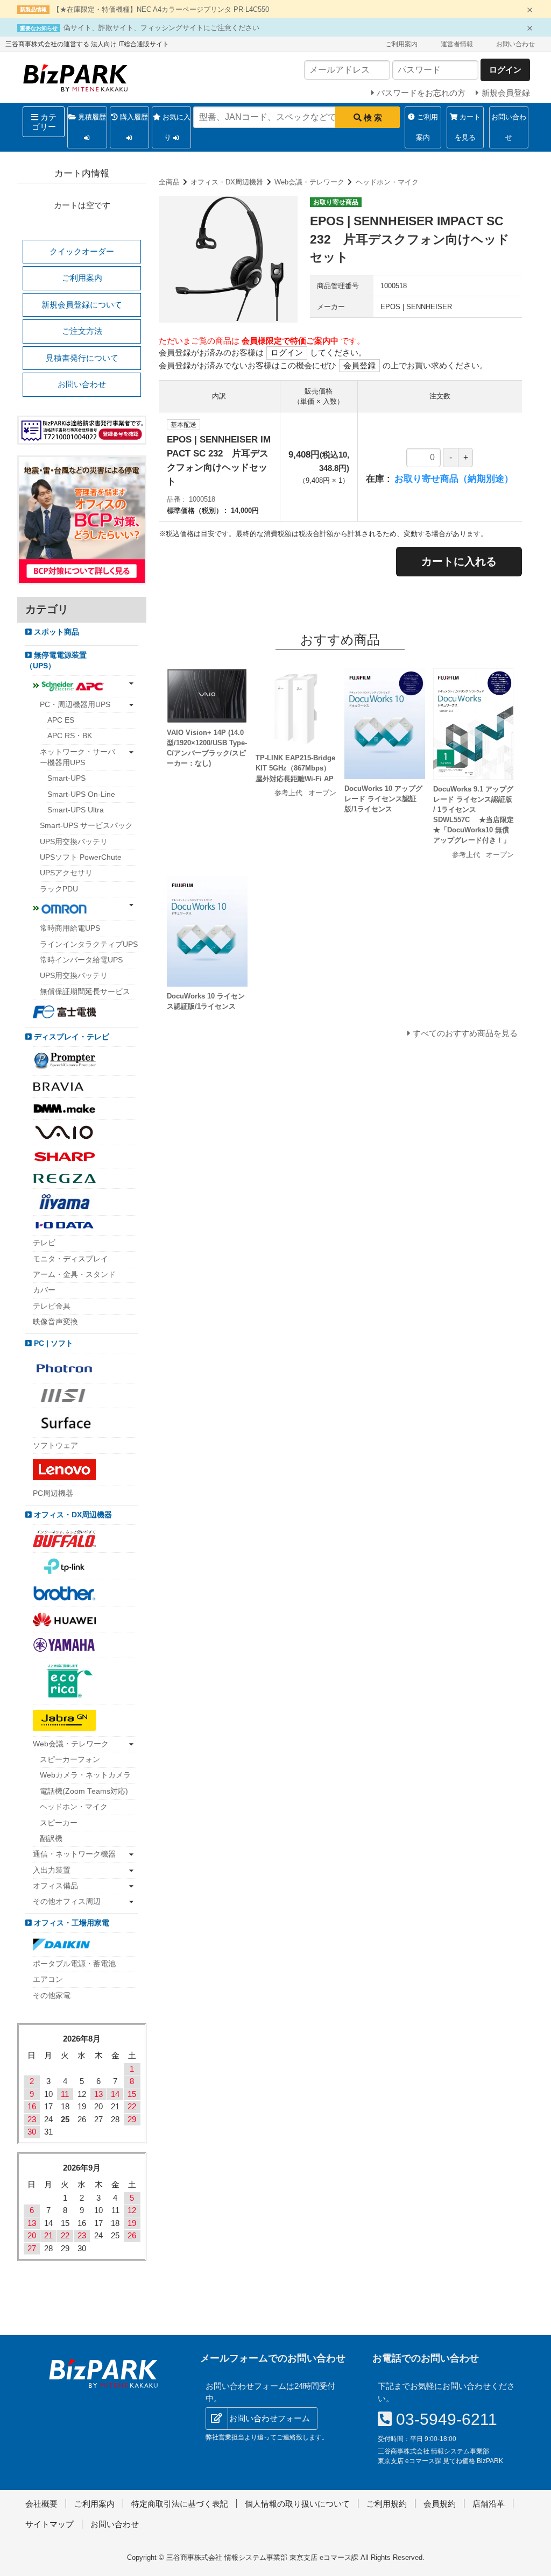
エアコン (48, 1979)
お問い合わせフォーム (270, 2418)
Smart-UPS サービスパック (86, 826)
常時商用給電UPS (70, 928)
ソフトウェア (55, 1446)
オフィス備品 (55, 1886)
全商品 (169, 182)
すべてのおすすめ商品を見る (465, 1033)
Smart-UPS (66, 778)
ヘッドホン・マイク (387, 182)
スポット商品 (55, 632)
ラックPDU (59, 889)
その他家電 (52, 1996)
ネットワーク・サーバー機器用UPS (77, 757)
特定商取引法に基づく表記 (180, 2504)
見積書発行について (82, 358)
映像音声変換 (55, 1322)
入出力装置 (52, 1870)
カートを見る (468, 127)
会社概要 (41, 2504)
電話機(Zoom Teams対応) (84, 1791)
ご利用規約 (387, 2504)
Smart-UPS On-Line (81, 794)
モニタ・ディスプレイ (70, 1259)
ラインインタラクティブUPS (89, 944)
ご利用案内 (401, 44)
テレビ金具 (52, 1306)
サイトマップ (50, 2524)
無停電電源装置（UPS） (56, 661)
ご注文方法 (82, 331)
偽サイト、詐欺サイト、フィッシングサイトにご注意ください (161, 28)
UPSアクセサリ (66, 873)
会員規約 (440, 2504)
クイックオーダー (82, 251)
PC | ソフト (52, 1343)
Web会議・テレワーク (309, 182)
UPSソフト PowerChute (81, 857)
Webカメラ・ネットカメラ (85, 1775)
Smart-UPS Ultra (76, 810)
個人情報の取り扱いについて (297, 2504)
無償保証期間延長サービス (85, 992)
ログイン (287, 352)
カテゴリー (44, 122)
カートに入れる (459, 561)
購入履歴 (133, 117)
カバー (44, 1290)
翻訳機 (51, 1839)
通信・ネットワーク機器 (74, 1854)
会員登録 (359, 365)
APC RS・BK (70, 736)
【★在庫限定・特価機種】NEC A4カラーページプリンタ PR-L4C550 (161, 9)
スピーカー (59, 1823)
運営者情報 (457, 44)
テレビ (44, 1243)
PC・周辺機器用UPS (75, 705)
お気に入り (175, 127)
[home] (103, 2373)
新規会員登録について (82, 305)
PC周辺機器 (53, 1493)
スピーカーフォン (70, 1760)
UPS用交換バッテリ (74, 842)
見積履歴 (91, 117)
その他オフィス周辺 (67, 1901)
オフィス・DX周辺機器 (227, 182)
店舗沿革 (489, 2504)
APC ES (61, 720)
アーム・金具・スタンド (74, 1275)
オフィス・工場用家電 (70, 1923)
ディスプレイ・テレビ (70, 1037)
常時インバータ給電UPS (81, 960)
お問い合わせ (515, 44)
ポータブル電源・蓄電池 (74, 1964)
